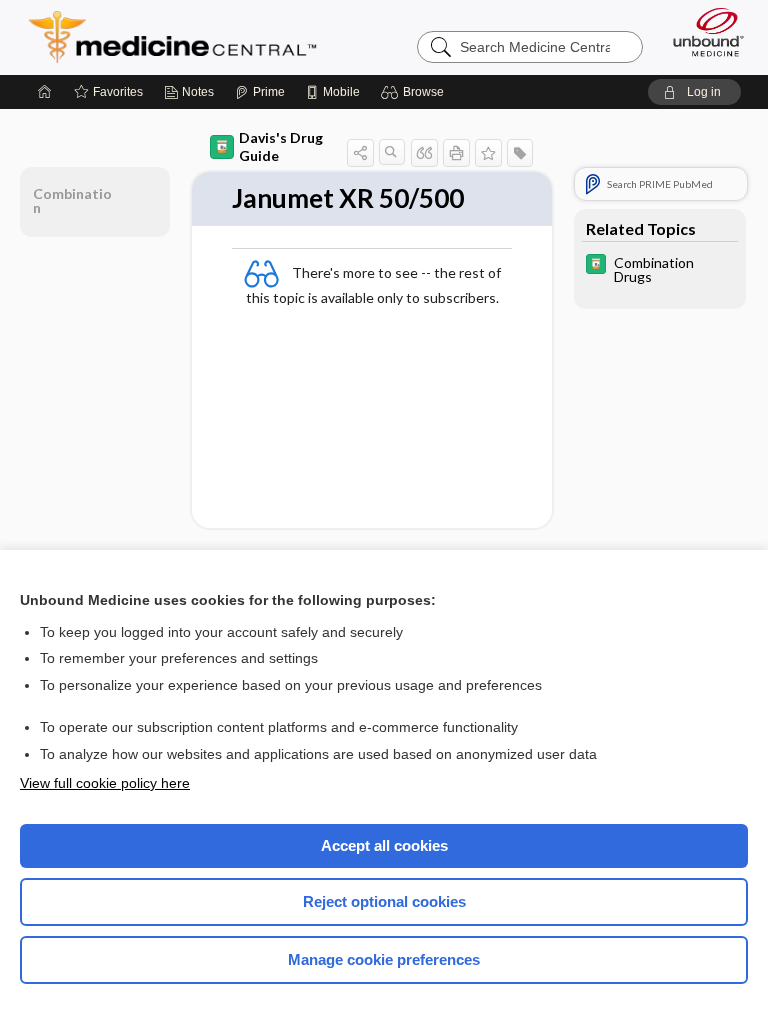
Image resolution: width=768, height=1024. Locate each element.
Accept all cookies (384, 845)
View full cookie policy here (105, 783)
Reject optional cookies (384, 901)
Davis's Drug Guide (281, 146)
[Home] (45, 92)
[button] (415, 92)
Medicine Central (184, 37)
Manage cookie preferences (384, 959)
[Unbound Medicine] (702, 32)
